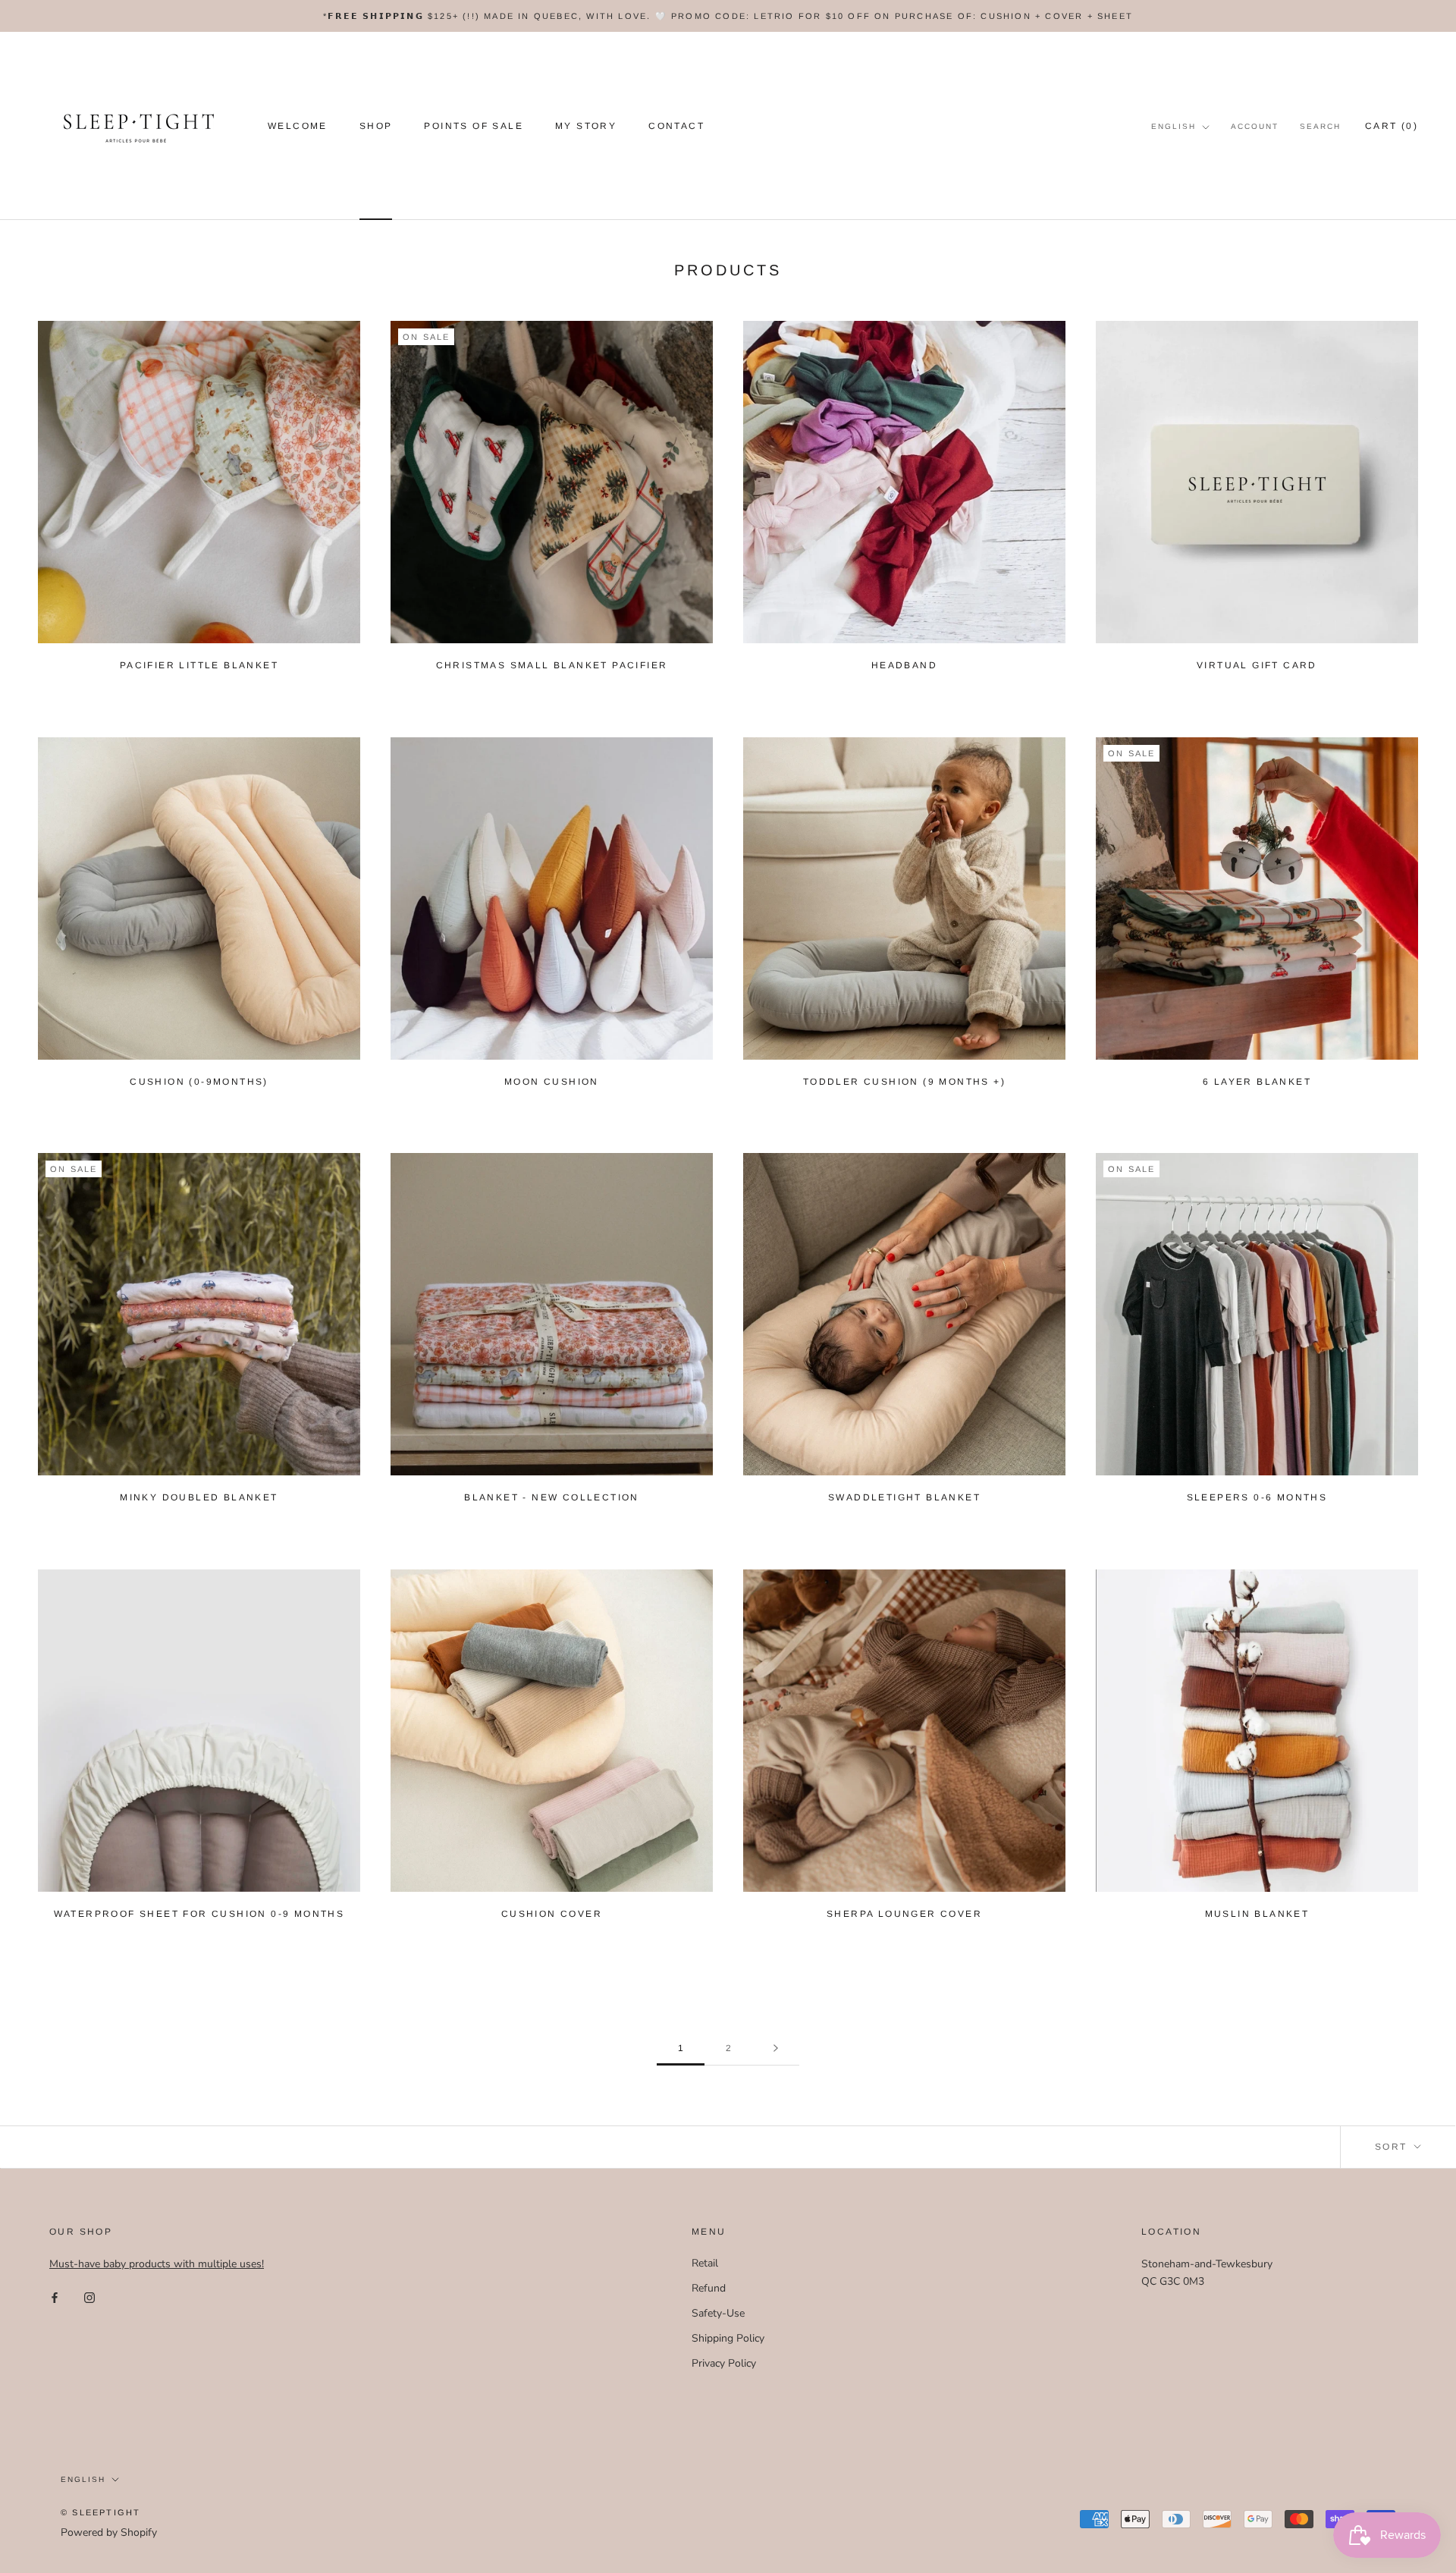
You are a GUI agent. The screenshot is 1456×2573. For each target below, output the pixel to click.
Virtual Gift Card (1257, 665)
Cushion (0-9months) (199, 1082)
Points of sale (474, 127)
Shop (376, 127)
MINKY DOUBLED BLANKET (199, 1497)
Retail (705, 2263)
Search (1320, 126)
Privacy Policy (724, 2363)
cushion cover (552, 1914)
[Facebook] (55, 2297)
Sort (1393, 2147)
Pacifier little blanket (199, 665)
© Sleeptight (100, 2512)
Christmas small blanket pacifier (552, 665)
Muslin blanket (1257, 1914)
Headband (904, 665)
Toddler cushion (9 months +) (904, 1082)
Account (1255, 126)
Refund (709, 2288)
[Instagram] (89, 2297)
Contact (676, 127)
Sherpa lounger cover (904, 1914)
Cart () (1392, 126)
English (1174, 126)
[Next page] (776, 2048)
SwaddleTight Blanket (904, 1497)
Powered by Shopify (109, 2532)
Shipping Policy (728, 2338)
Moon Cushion (552, 1082)
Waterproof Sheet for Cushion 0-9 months (199, 1914)
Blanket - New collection (552, 1497)
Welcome (298, 127)
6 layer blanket (1257, 1082)
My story (586, 127)
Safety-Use (718, 2313)
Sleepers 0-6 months (1257, 1497)
